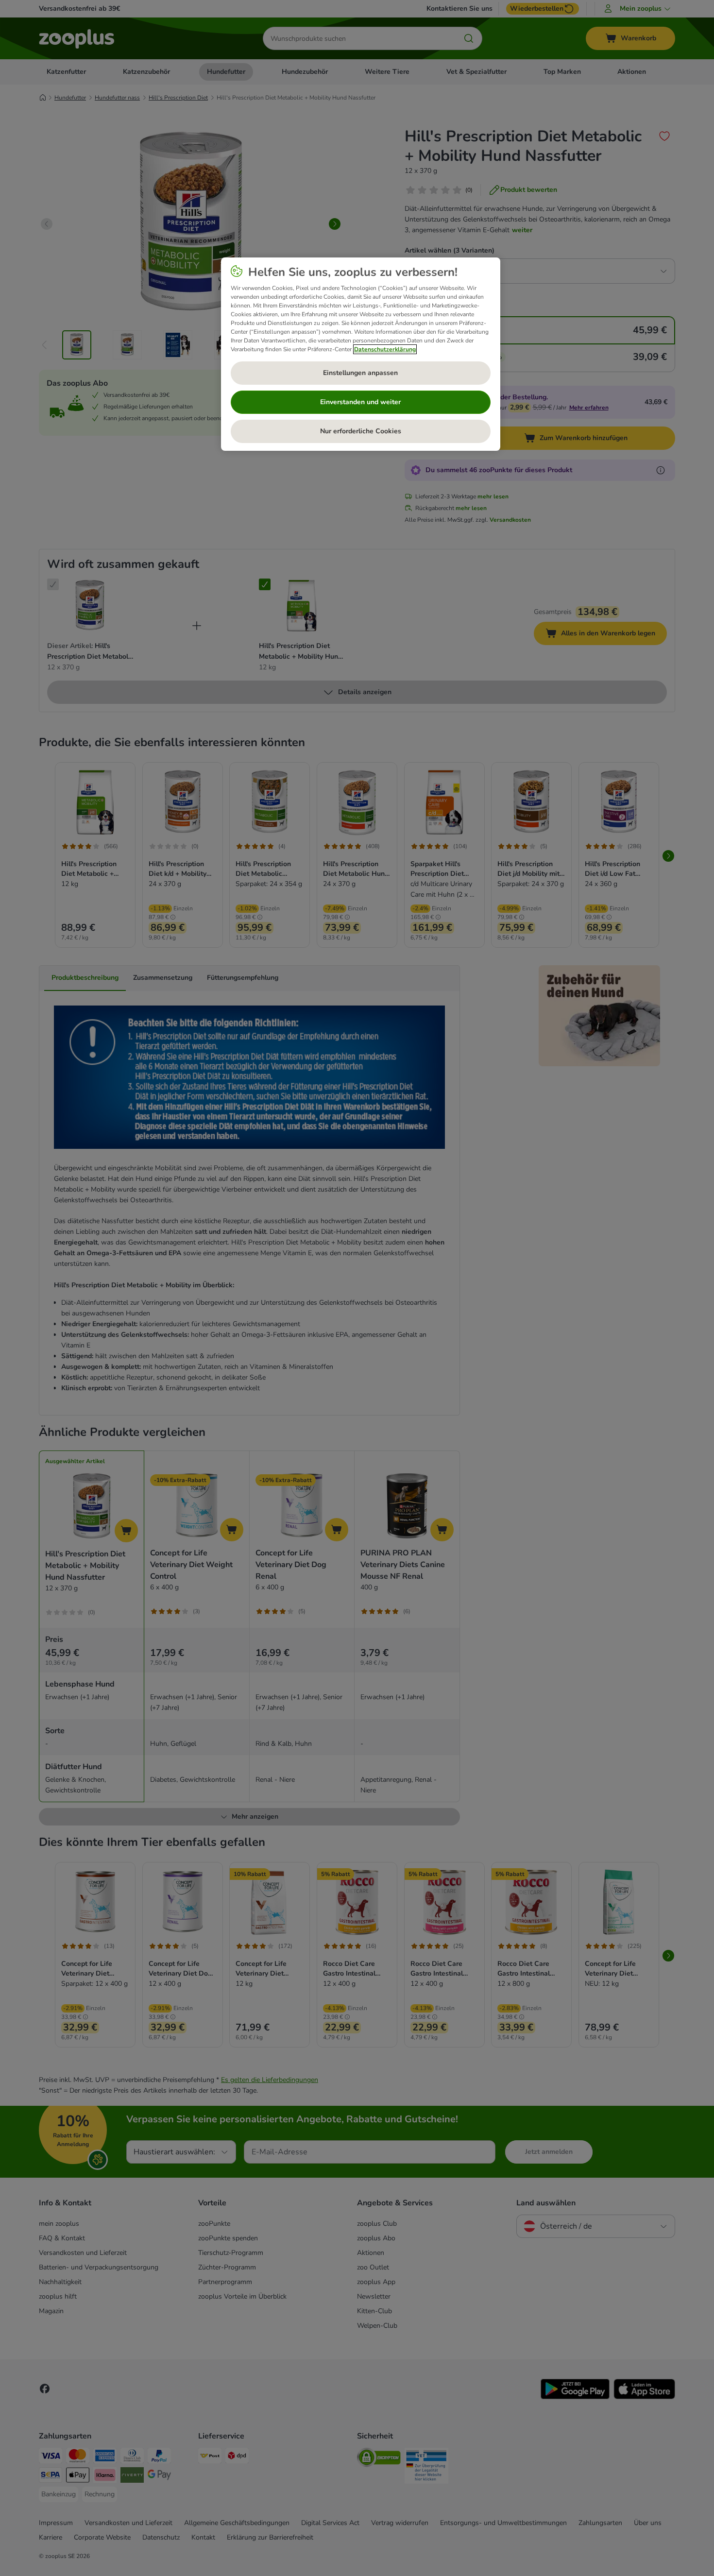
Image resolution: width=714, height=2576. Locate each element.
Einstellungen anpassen (360, 373)
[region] (361, 354)
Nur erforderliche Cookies (361, 431)
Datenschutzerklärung (385, 349)
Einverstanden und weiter (360, 402)
